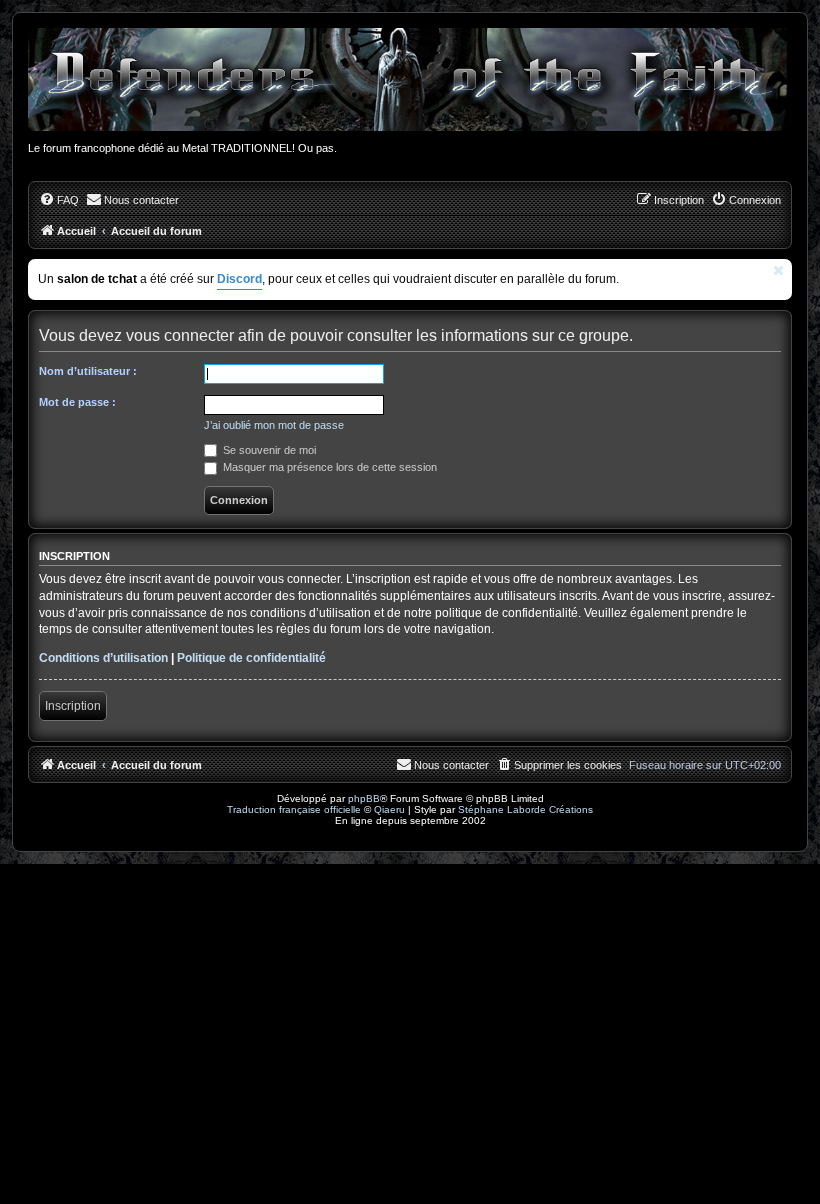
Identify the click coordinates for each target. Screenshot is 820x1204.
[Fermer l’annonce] (779, 270)
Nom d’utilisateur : (88, 371)
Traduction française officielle (294, 809)
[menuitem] (59, 200)
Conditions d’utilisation (103, 658)
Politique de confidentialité (251, 658)
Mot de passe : (77, 402)
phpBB (364, 798)
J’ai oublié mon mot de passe (274, 425)
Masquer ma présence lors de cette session (328, 467)
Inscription (73, 706)
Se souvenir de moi (268, 450)
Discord (239, 279)
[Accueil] (410, 79)
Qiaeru (389, 809)
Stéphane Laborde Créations (525, 809)
